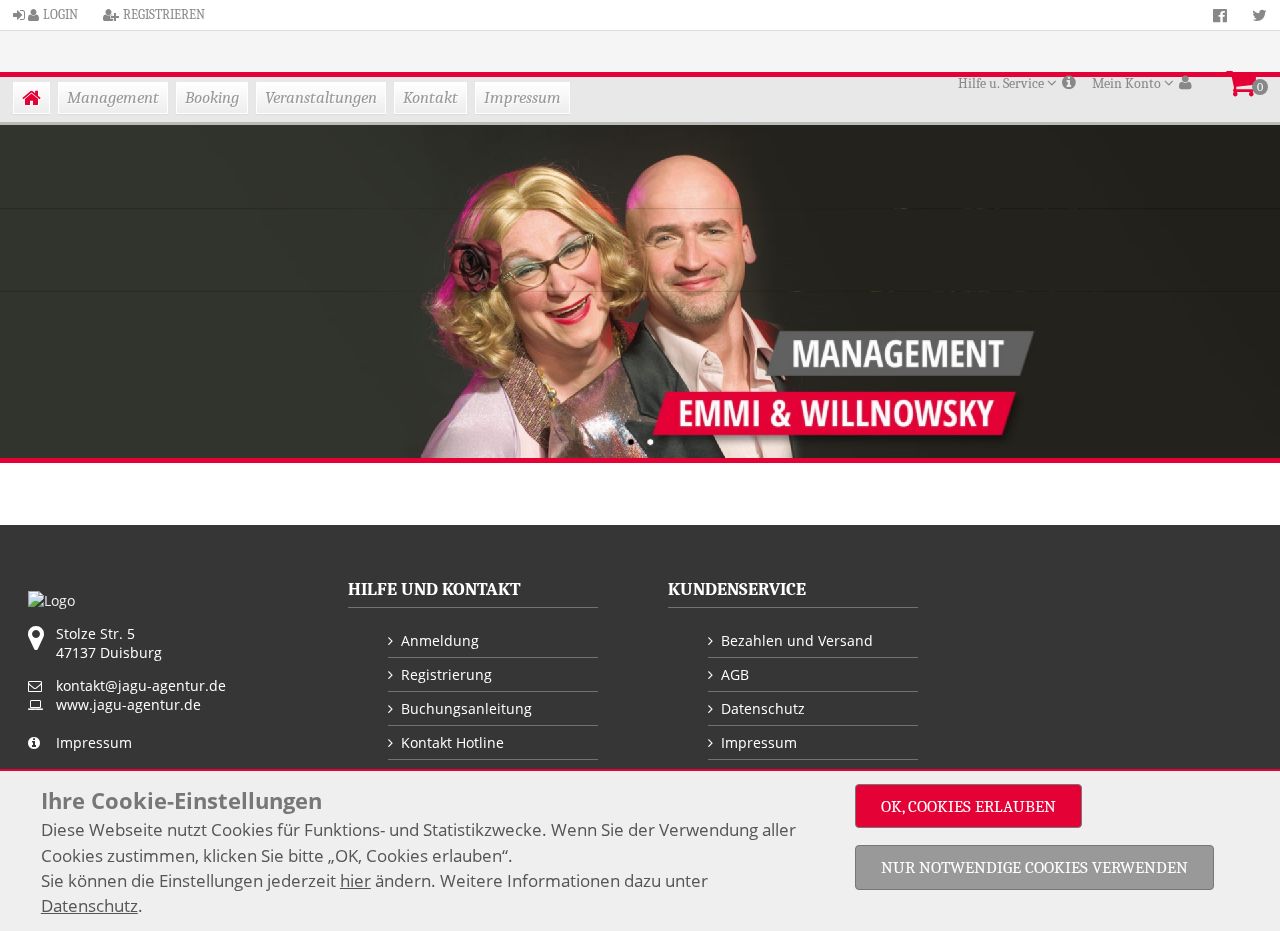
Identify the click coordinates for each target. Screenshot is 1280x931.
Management (113, 97)
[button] (1241, 79)
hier (355, 880)
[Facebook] (1220, 15)
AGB (735, 674)
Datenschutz (763, 708)
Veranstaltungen (321, 97)
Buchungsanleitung (466, 708)
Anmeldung (440, 640)
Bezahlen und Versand (797, 640)
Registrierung (446, 674)
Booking (212, 97)
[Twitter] (1259, 15)
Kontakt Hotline (452, 742)
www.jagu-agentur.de (128, 704)
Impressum (522, 97)
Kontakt (430, 97)
